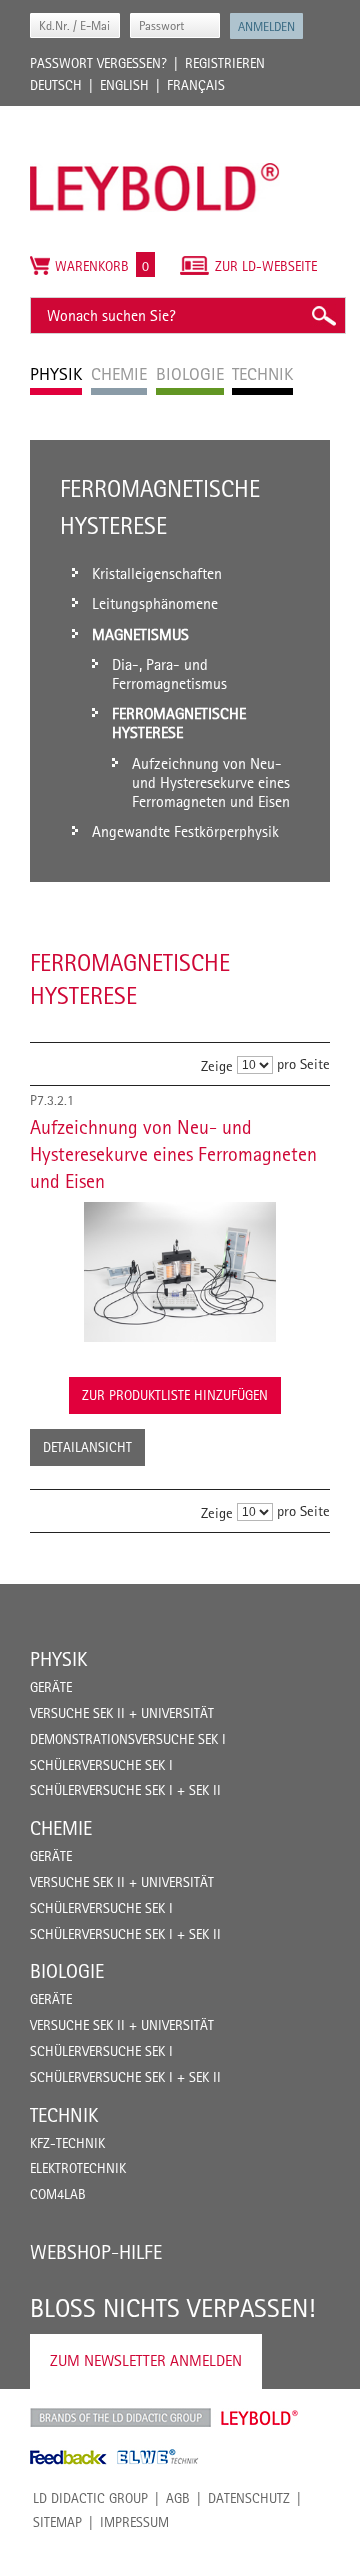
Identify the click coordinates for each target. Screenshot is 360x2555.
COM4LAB (58, 2194)
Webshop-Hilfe (96, 2252)
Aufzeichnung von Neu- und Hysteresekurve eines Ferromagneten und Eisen (173, 1154)
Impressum (134, 2522)
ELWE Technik (158, 2457)
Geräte (51, 1687)
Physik (58, 1659)
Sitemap (57, 2522)
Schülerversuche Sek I (101, 1765)
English (124, 85)
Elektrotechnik (78, 2168)
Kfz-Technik (67, 2143)
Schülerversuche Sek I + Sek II (125, 1790)
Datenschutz (249, 2498)
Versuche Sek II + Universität (122, 1713)
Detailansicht (87, 1447)
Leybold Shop (260, 2418)
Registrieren (225, 63)
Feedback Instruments (68, 2457)
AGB (178, 2498)
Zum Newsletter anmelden (146, 2360)
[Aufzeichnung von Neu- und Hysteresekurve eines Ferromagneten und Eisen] (180, 1272)
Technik (64, 2115)
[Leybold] (155, 116)
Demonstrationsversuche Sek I (128, 1739)
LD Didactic (120, 2418)
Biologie (67, 1971)
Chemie (61, 1828)
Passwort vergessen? (98, 63)
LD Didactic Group (90, 2498)
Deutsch (56, 85)
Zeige (217, 1065)
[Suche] (323, 315)
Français (196, 85)
